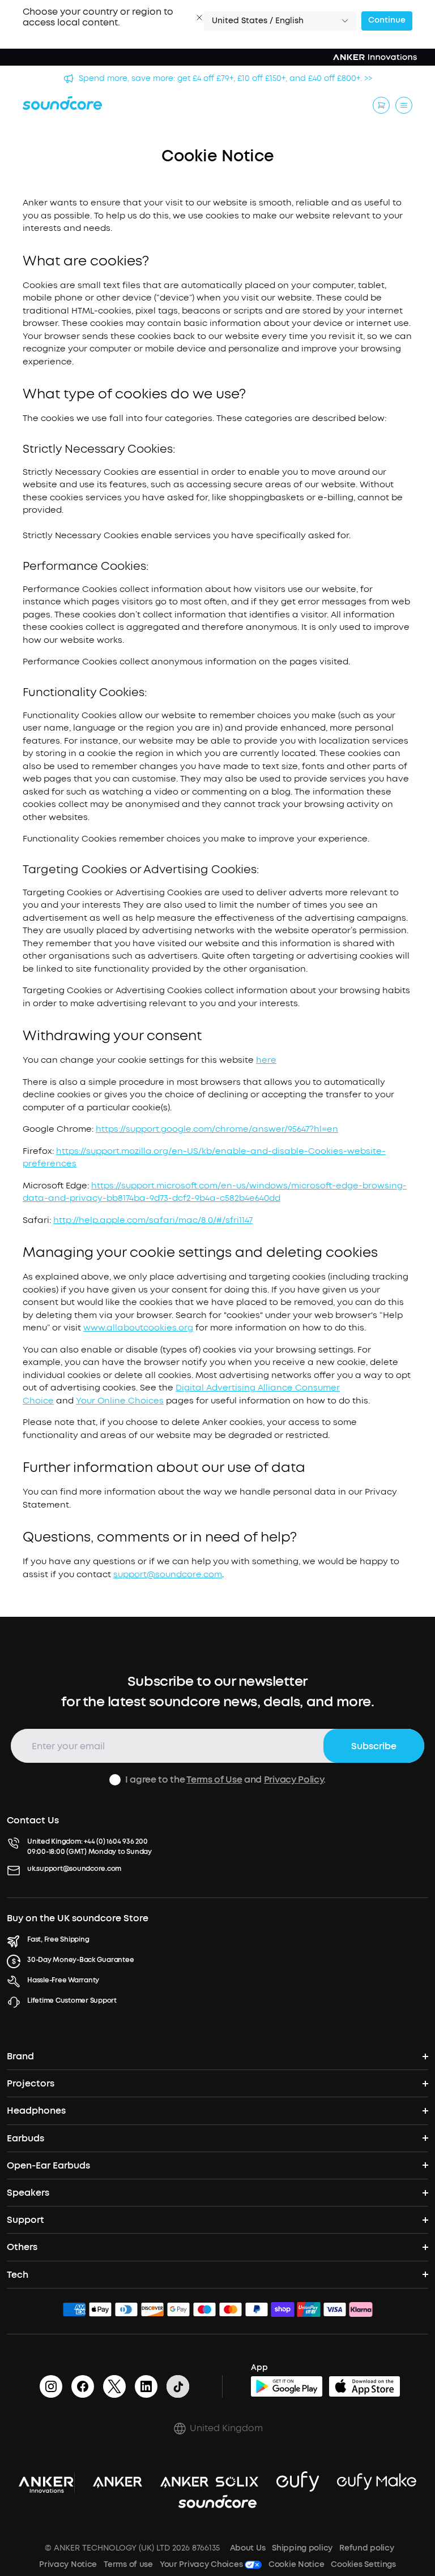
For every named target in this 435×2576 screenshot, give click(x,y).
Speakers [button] (28, 2193)
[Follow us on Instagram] (51, 2386)
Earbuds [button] (25, 2138)
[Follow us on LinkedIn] (146, 2386)
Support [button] (25, 2220)
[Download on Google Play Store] (287, 2386)
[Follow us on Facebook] (83, 2386)
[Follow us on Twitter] (114, 2386)
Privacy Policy (294, 1779)
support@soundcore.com (168, 1574)
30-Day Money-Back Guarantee (81, 1960)
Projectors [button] (31, 2083)
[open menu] (404, 105)
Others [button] (22, 2247)
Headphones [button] (36, 2111)
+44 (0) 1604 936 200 (116, 1841)
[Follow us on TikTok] (178, 2386)
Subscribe (374, 1746)
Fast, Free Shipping (58, 1939)
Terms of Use (214, 1779)
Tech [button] (18, 2275)
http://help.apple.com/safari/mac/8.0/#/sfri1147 (153, 1220)
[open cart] (381, 105)
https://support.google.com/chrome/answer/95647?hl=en (217, 1129)
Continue (387, 20)
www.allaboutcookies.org (138, 1328)
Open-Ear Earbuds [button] (48, 2165)
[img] (74, 2311)
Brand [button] (20, 2056)
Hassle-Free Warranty (63, 1980)
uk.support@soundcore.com (74, 1869)
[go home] (62, 103)
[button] (199, 18)
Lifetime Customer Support (72, 2000)
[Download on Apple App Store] (365, 2386)
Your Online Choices (120, 1401)
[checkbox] (115, 1780)
